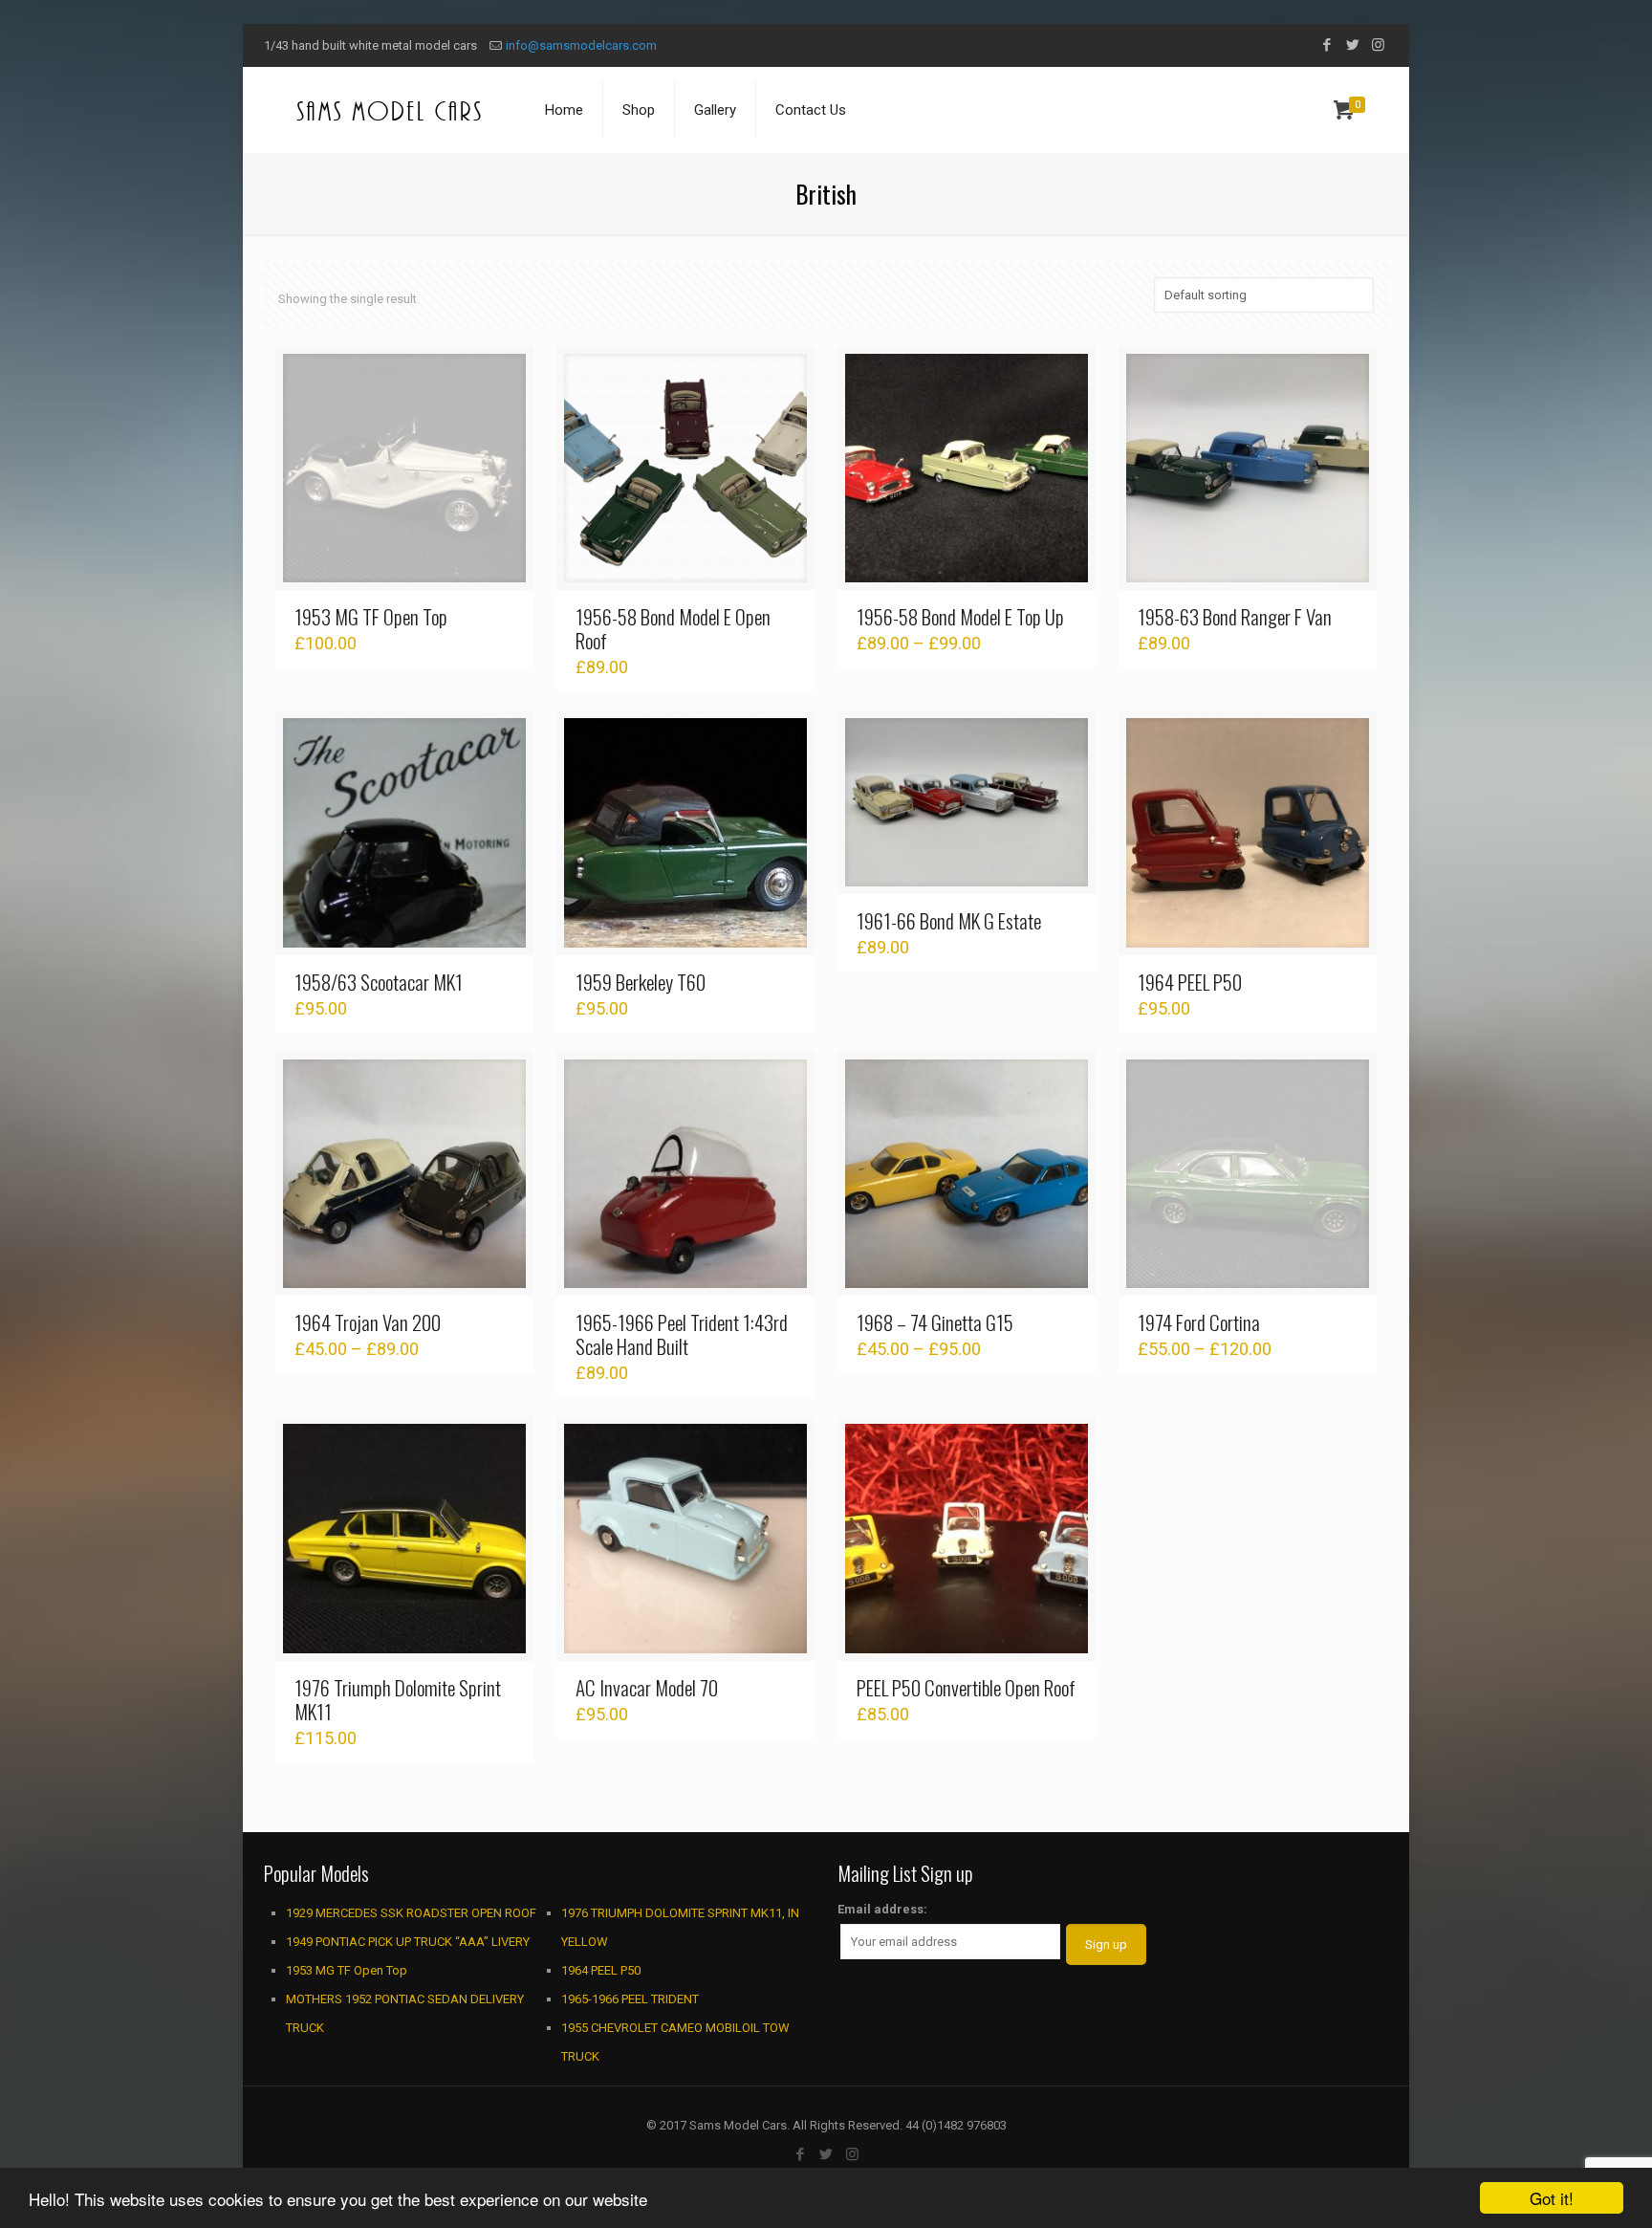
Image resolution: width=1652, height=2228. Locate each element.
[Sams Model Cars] (390, 110)
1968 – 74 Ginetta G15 (935, 1322)
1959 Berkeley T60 (641, 982)
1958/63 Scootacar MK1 (379, 982)
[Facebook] (1326, 45)
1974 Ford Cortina (1199, 1322)
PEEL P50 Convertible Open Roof (966, 1687)
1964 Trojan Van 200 (368, 1322)
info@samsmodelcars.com (581, 45)
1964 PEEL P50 (1190, 982)
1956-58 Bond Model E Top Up (960, 616)
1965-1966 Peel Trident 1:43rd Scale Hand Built (682, 1334)
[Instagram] (1378, 45)
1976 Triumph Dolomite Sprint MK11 (398, 1699)
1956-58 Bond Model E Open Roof (673, 628)
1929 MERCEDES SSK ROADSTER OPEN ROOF (411, 1913)
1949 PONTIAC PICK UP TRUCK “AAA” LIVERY (408, 1942)
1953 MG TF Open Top (371, 616)
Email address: (882, 1909)
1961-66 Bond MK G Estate (949, 920)
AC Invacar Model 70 (647, 1687)
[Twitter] (1352, 45)
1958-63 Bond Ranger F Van (1235, 616)
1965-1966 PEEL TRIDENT (630, 1999)
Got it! (1552, 2198)
